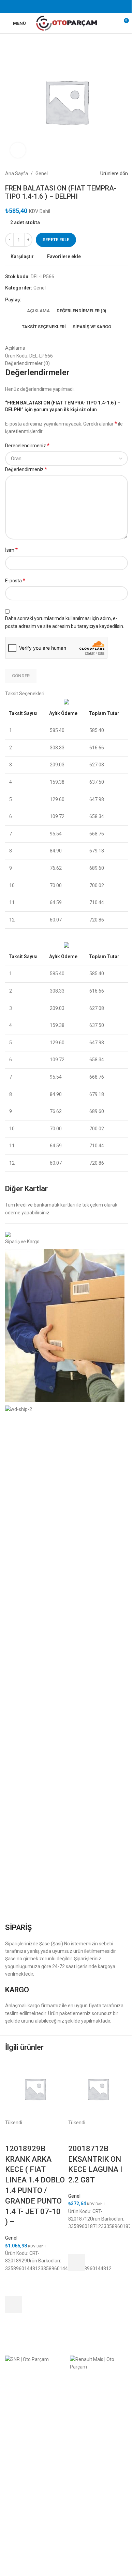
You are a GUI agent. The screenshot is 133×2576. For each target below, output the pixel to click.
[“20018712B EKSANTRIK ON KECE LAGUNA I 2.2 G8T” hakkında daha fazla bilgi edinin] (77, 2263)
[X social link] (58, 6)
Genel (11, 2238)
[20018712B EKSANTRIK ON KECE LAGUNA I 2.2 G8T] (98, 2089)
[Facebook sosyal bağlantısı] (49, 6)
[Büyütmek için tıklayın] (18, 150)
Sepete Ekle (56, 240)
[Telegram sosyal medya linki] (84, 6)
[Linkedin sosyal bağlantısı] (75, 6)
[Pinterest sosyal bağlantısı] (66, 6)
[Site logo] (67, 23)
